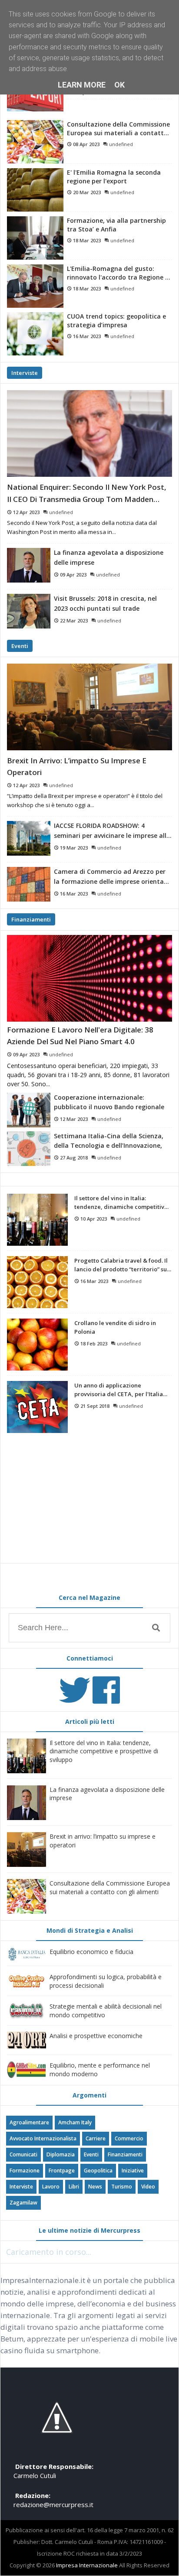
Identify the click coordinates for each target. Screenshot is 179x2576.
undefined (121, 144)
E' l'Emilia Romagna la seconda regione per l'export (114, 177)
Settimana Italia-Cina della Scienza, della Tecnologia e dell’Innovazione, (109, 1141)
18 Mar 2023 (87, 240)
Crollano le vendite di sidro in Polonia (115, 1327)
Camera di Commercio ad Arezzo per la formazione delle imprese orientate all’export (112, 877)
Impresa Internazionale (87, 2565)
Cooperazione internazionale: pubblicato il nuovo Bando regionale (109, 1102)
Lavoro (51, 2187)
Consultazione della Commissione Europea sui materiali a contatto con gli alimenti (118, 129)
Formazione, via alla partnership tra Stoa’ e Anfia (116, 225)
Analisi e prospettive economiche (96, 2036)
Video (148, 2187)
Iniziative (133, 2171)
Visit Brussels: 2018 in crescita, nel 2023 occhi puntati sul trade (105, 603)
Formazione (25, 2171)
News (95, 2187)
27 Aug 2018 (74, 1158)
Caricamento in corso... (49, 2252)
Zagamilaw (23, 2203)
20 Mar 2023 (87, 192)
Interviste (25, 373)
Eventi (20, 646)
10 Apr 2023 (94, 1219)
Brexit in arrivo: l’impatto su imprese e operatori (77, 766)
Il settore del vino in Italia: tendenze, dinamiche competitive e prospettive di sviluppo (121, 1203)
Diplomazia (61, 2154)
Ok (119, 85)
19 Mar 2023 (74, 848)
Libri (74, 2187)
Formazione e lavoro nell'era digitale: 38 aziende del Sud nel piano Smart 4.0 (80, 1036)
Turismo (122, 2187)
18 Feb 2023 (94, 1343)
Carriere (96, 2138)
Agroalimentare (29, 2122)
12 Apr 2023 (26, 512)
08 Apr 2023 (86, 144)
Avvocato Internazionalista (43, 2138)
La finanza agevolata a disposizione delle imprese (109, 557)
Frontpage (62, 2171)
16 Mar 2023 (87, 336)
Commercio (129, 2138)
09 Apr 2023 (73, 575)
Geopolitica (98, 2171)
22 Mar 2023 (74, 620)
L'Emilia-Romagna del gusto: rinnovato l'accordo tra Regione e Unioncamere (118, 273)
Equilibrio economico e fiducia (91, 1952)
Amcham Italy (75, 2122)
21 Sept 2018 (95, 1406)
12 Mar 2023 (74, 1119)
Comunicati (23, 2154)
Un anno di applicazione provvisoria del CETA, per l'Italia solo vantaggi (119, 1390)
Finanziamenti (31, 919)
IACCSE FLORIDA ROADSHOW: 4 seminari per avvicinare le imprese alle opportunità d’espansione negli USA (112, 831)
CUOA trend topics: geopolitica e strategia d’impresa (116, 321)
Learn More (82, 85)
